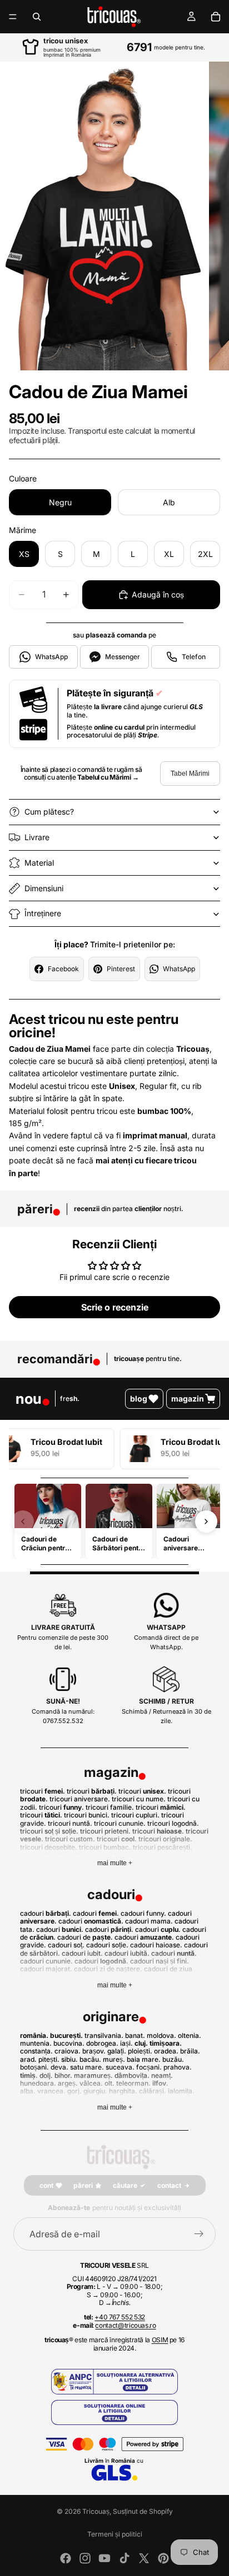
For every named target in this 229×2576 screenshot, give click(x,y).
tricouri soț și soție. (49, 1831)
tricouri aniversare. (80, 1799)
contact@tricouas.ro (125, 2325)
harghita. (123, 2091)
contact (169, 2185)
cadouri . (46, 1913)
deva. (59, 2067)
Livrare (37, 837)
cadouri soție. (107, 1945)
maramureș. (93, 2075)
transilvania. (104, 2035)
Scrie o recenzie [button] (115, 1307)
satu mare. (87, 2067)
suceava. (120, 2067)
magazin (188, 1399)
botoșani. (34, 2067)
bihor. (63, 2075)
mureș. (114, 2059)
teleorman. (133, 2083)
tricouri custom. (70, 1839)
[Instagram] (85, 2558)
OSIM (160, 2340)
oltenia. (190, 2035)
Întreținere (43, 913)
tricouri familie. (110, 1807)
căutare (125, 2185)
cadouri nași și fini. (160, 1961)
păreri (83, 2185)
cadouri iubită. (127, 1953)
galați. (117, 2051)
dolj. (46, 2075)
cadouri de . (85, 1937)
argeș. (68, 2083)
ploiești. (140, 2051)
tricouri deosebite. (49, 1847)
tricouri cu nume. (139, 1799)
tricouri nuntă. (70, 1823)
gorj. (74, 2091)
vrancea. (51, 2091)
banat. (135, 2035)
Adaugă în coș (158, 594)
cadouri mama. (149, 1921)
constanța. (36, 2051)
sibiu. (69, 2059)
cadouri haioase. (156, 1945)
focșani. (149, 2067)
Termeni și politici (115, 2534)
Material (39, 863)
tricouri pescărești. (163, 1847)
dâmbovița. (132, 2075)
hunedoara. (38, 2083)
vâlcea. (91, 2083)
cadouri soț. (66, 1945)
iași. (126, 2043)
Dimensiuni (44, 888)
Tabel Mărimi (190, 774)
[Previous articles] (23, 1522)
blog (139, 1399)
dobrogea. (102, 2043)
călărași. (153, 2091)
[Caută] (37, 17)
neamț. (162, 2075)
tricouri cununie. (120, 1823)
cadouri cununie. (46, 1961)
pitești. (49, 2059)
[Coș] (216, 17)
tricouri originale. (165, 1839)
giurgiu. (95, 2091)
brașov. (94, 2051)
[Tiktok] (125, 2558)
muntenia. (36, 2043)
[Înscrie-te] (199, 2234)
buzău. (173, 2059)
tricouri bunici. (87, 1815)
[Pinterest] (163, 2558)
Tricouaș (96, 2511)
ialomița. (181, 2091)
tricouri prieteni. (105, 1831)
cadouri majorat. (46, 1969)
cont (46, 2185)
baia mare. (144, 2059)
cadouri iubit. (82, 1953)
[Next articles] (206, 1522)
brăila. (190, 2051)
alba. (28, 2091)
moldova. (161, 2035)
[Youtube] (104, 2558)
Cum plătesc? (49, 812)
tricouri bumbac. (105, 1847)
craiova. (68, 2051)
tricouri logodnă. (173, 1823)
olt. (109, 2083)
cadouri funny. (143, 1913)
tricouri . (43, 1791)
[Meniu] (13, 17)
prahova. (178, 2067)
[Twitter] (144, 2558)
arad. (28, 2059)
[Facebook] (66, 2558)
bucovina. (69, 2043)
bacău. (90, 2059)
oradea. (166, 2051)
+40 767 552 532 (120, 2317)
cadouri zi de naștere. (108, 1969)
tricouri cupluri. (135, 1815)
